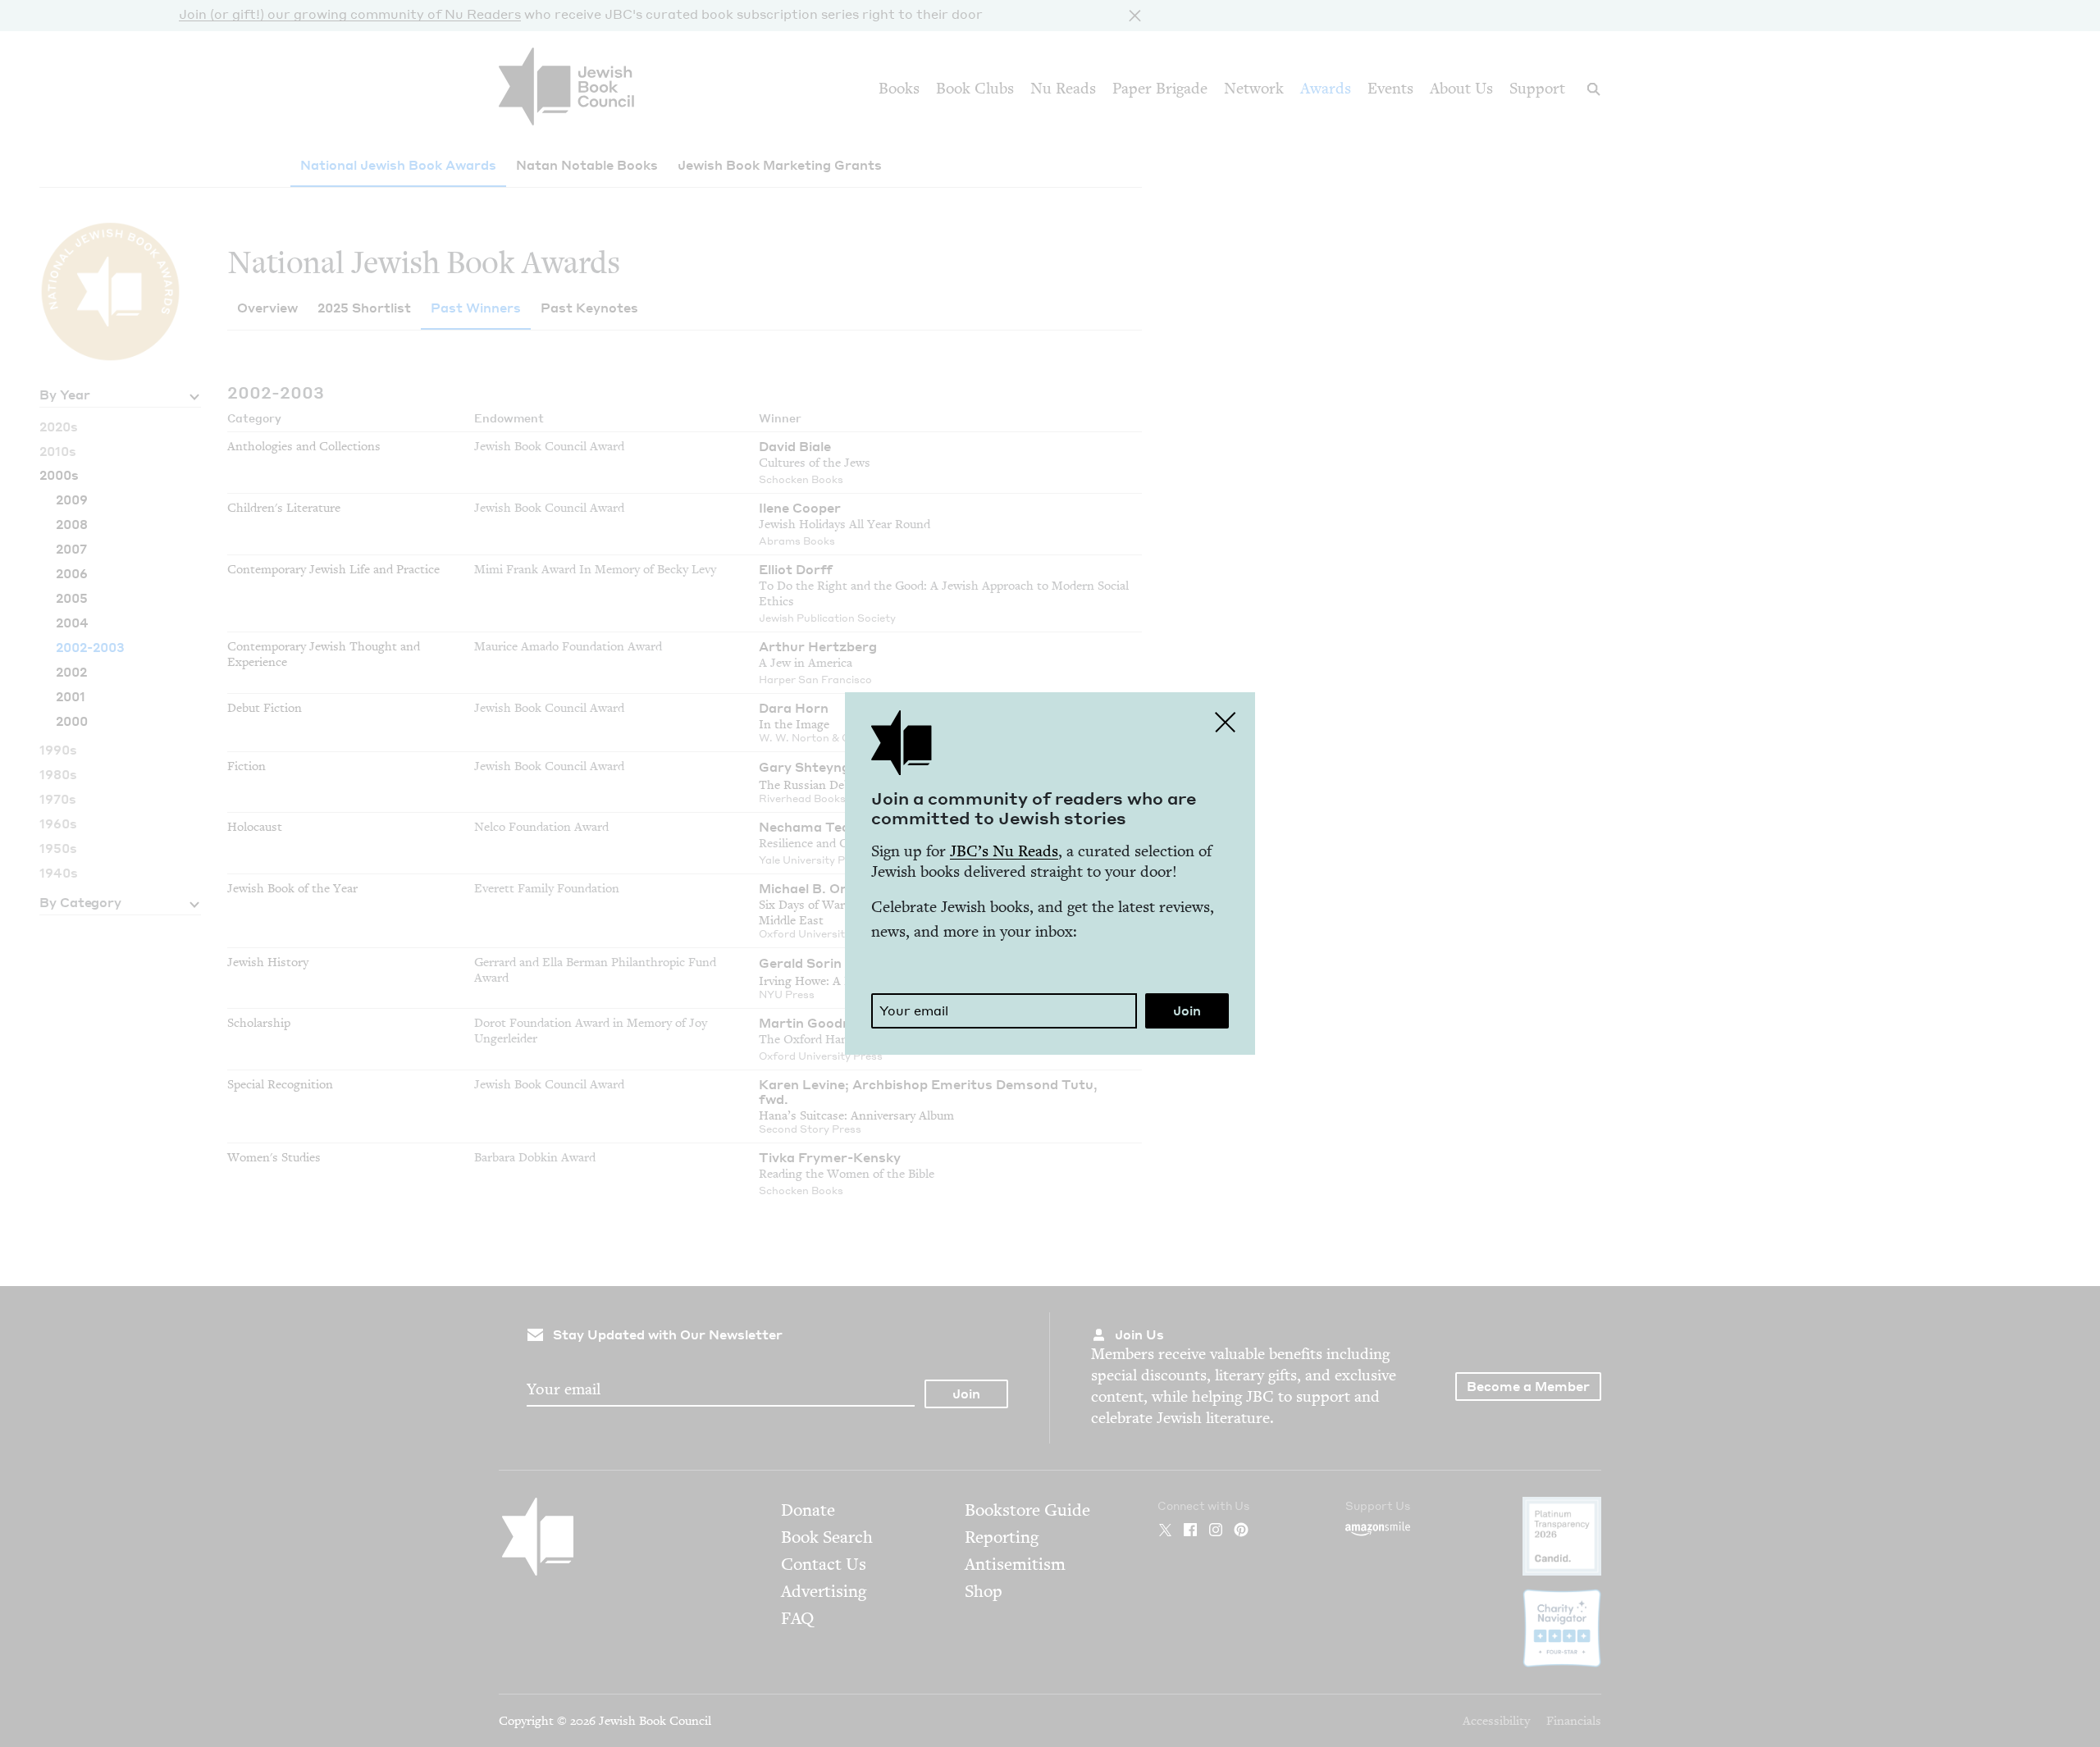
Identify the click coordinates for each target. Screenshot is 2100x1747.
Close (1226, 722)
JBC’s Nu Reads (1004, 851)
